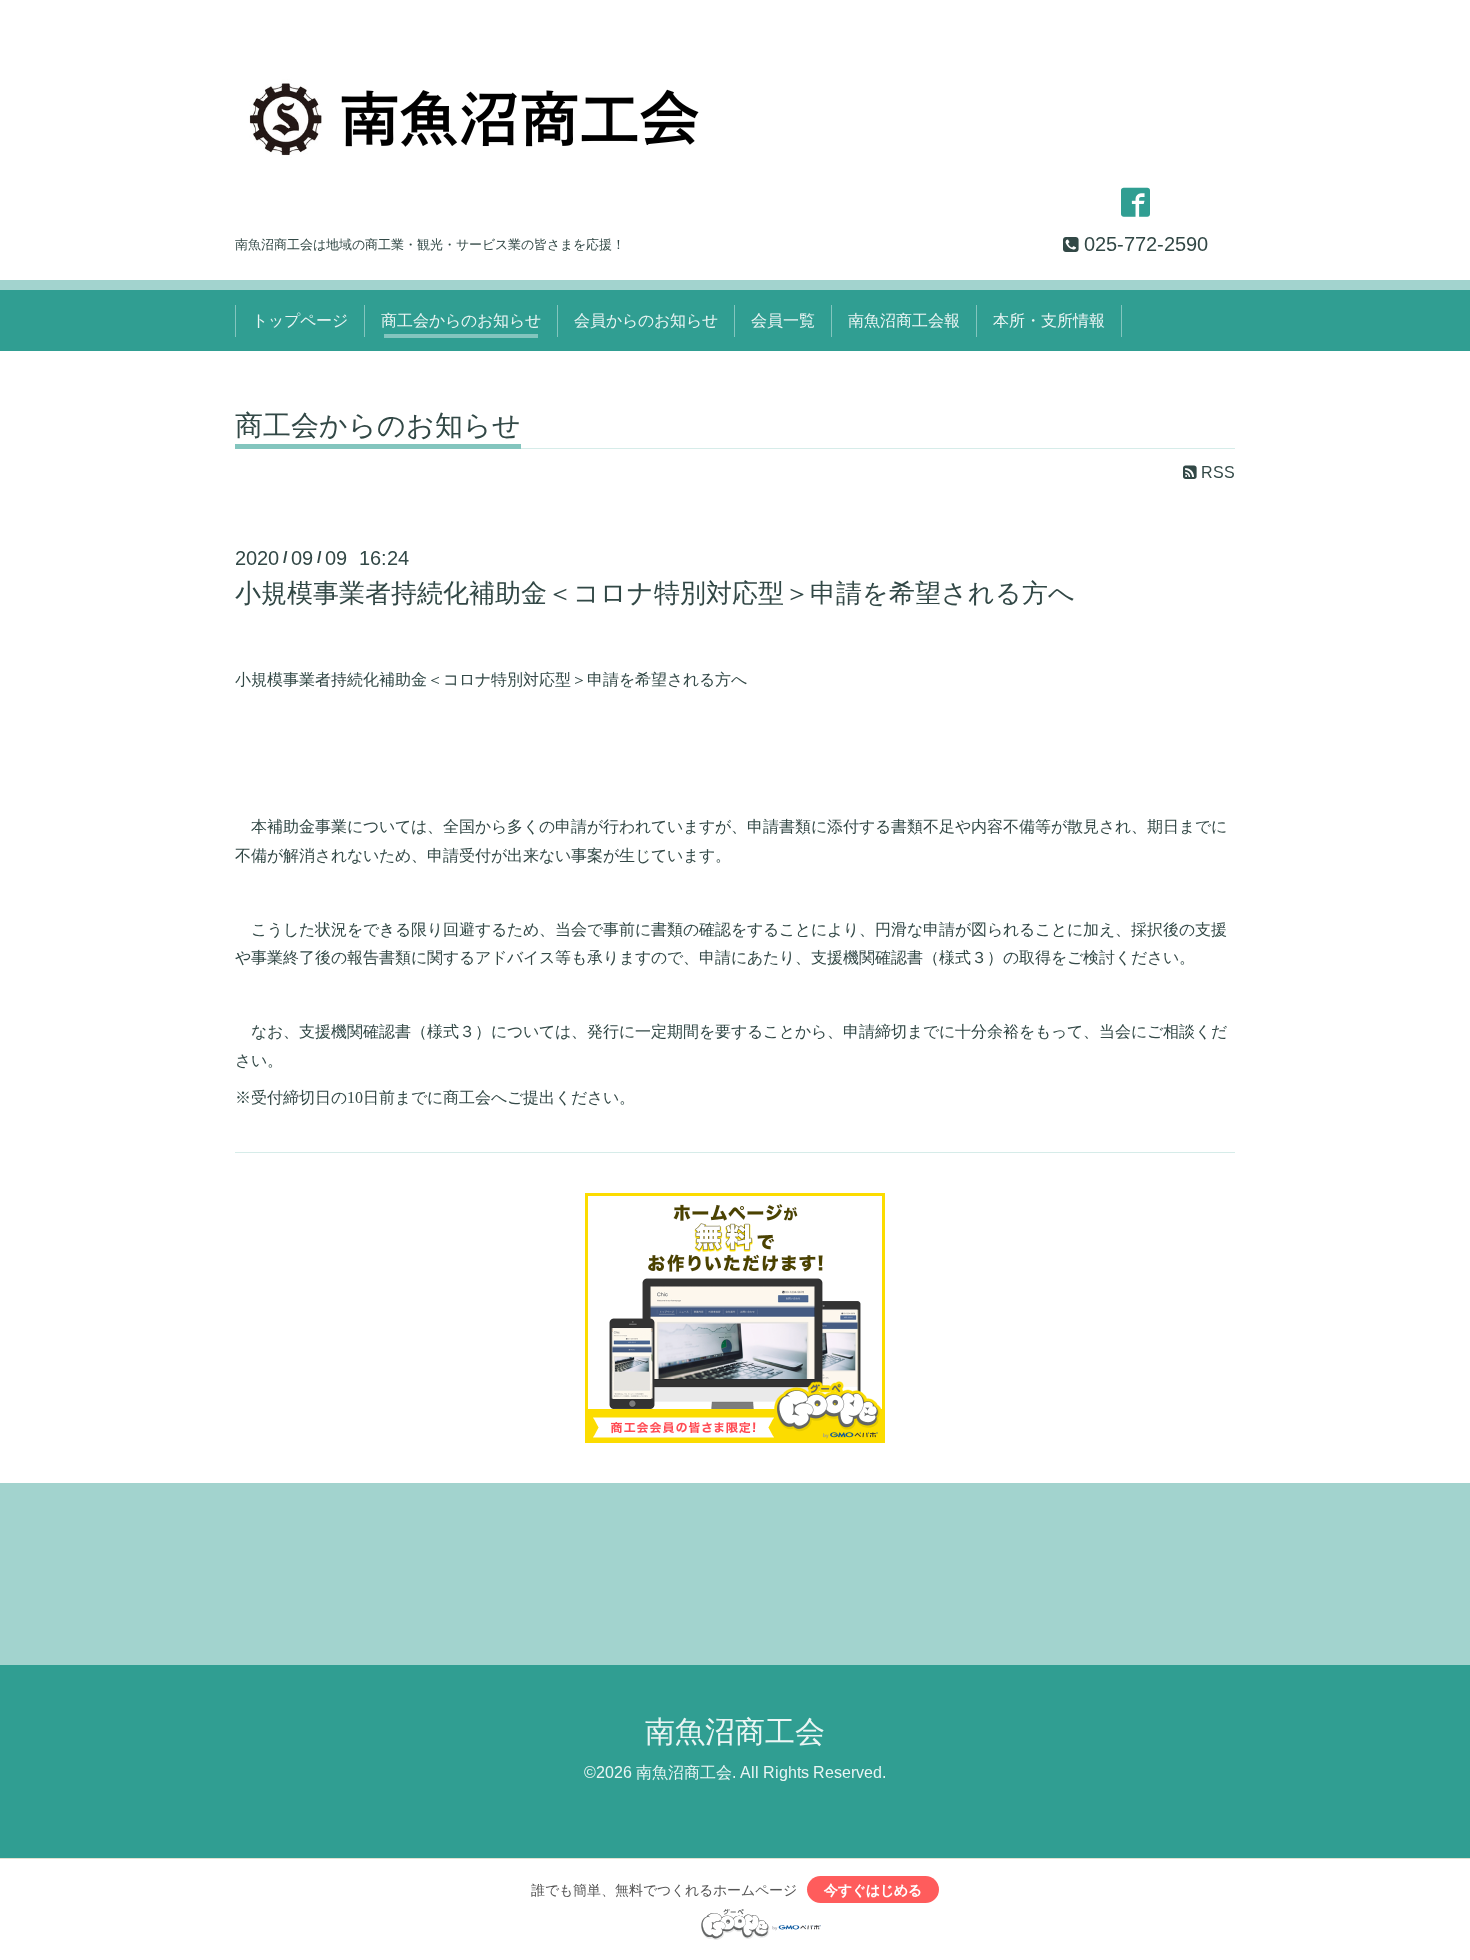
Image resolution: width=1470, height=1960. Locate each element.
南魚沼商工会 (735, 1731)
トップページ (300, 320)
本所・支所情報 (1049, 320)
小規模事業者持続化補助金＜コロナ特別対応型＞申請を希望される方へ (655, 593)
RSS (1216, 472)
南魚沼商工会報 (904, 320)
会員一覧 (783, 320)
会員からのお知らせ (646, 320)
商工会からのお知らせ (461, 320)
